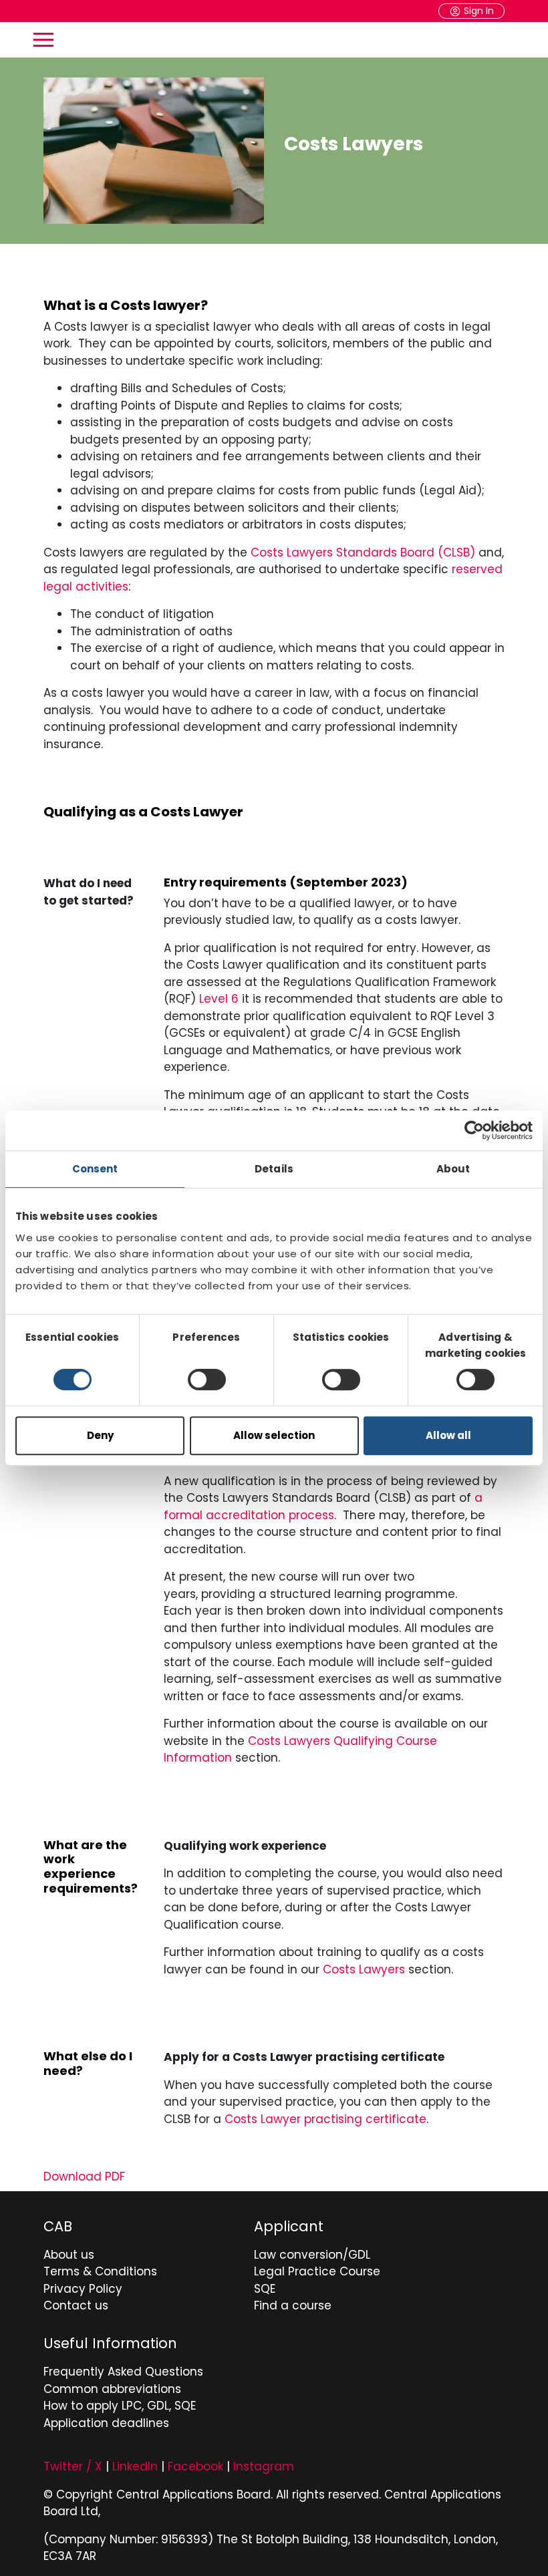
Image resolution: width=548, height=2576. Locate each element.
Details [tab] (274, 1169)
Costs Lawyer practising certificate (325, 2119)
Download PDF (84, 2177)
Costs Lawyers (364, 1969)
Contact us (76, 2305)
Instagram (264, 2466)
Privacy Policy (83, 2289)
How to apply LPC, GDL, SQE (120, 2406)
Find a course (293, 2305)
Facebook (195, 2466)
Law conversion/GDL (312, 2255)
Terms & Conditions (100, 2271)
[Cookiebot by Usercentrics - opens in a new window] (474, 1130)
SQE (265, 2289)
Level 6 (221, 999)
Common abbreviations (112, 2389)
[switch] (207, 1380)
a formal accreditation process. (323, 1506)
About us (69, 2255)
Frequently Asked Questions (123, 2372)
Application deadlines (106, 2423)
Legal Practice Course (317, 2271)
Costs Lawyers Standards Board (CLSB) (363, 552)
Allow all (448, 1435)
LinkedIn (135, 2466)
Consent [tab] (95, 1169)
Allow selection (274, 1435)
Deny (100, 1435)
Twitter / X (73, 2466)
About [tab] (453, 1169)
